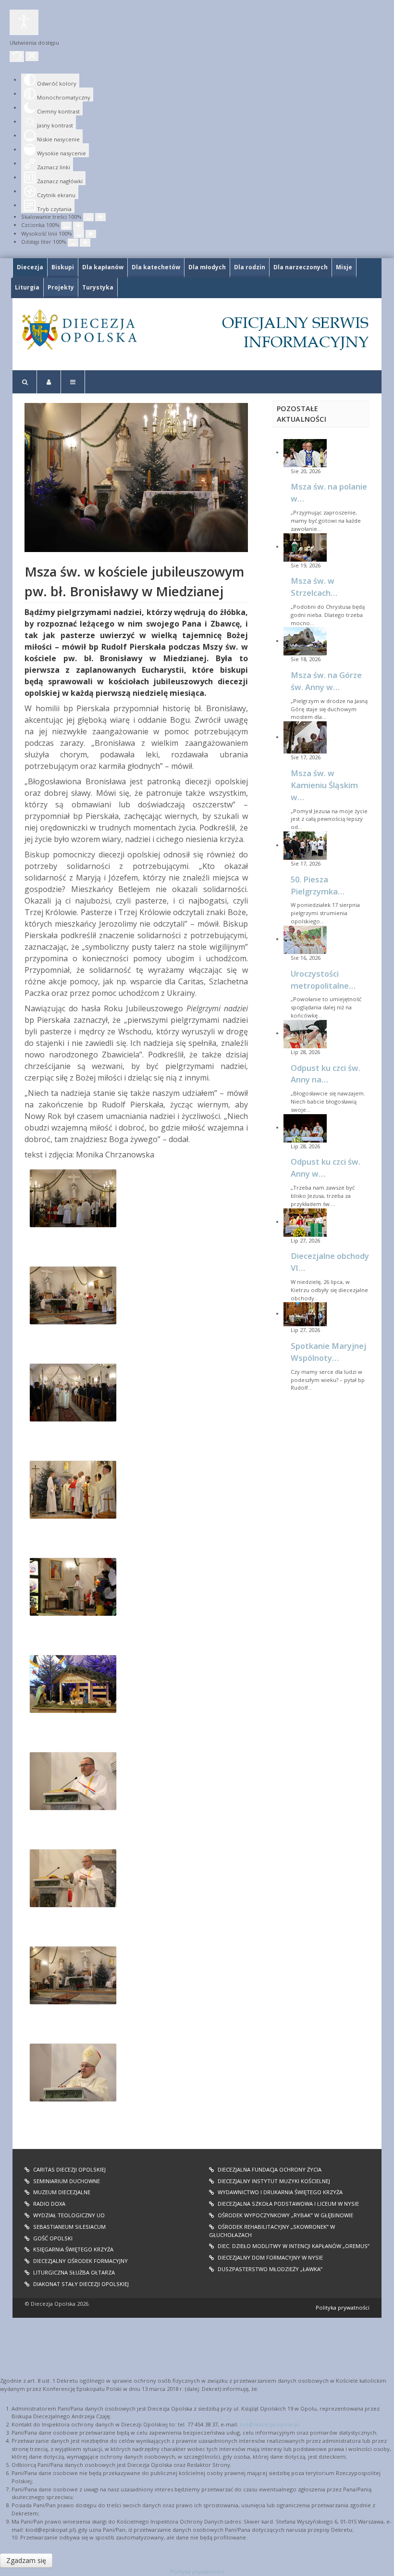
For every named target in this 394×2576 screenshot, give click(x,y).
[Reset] (17, 57)
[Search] (25, 382)
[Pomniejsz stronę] (88, 217)
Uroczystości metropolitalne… (323, 980)
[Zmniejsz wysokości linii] (79, 234)
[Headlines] (79, 330)
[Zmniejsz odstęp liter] (73, 243)
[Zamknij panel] (32, 56)
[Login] (49, 382)
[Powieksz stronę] (100, 217)
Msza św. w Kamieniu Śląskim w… (324, 785)
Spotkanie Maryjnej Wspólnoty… (328, 1352)
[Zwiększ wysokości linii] (91, 234)
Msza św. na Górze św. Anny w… (326, 681)
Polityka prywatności (343, 2307)
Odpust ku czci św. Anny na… (326, 1074)
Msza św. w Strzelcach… (314, 587)
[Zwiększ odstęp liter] (85, 243)
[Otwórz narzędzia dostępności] (24, 22)
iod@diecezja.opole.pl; (270, 2424)
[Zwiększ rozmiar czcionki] (78, 226)
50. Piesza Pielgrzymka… (318, 885)
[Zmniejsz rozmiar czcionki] (66, 226)
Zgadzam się (26, 2560)
